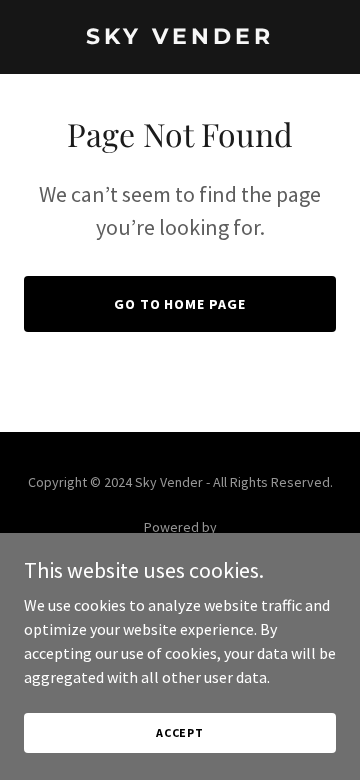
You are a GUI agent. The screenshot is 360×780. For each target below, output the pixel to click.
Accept (180, 732)
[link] (180, 38)
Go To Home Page (180, 304)
